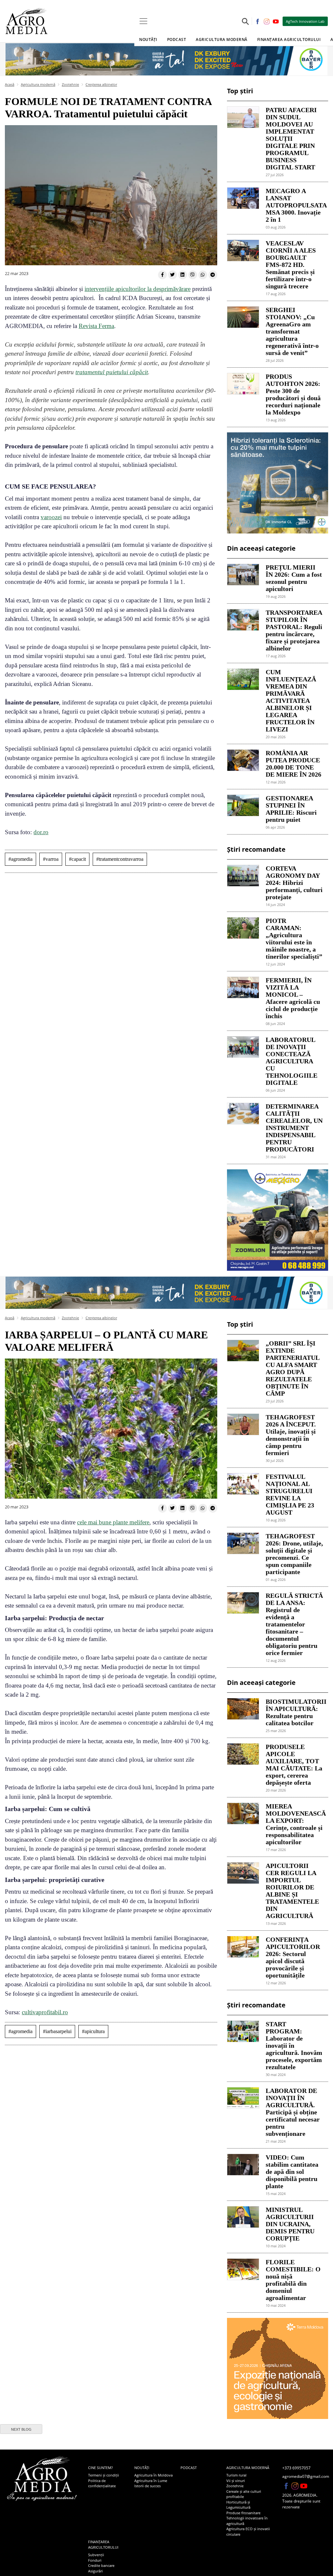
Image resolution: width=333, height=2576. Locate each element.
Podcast (177, 39)
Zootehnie (70, 84)
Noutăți (142, 2468)
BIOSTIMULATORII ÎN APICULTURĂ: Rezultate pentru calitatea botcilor (294, 1712)
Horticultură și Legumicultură (238, 2505)
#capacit (77, 859)
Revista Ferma (96, 326)
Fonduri (95, 2560)
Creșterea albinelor (101, 84)
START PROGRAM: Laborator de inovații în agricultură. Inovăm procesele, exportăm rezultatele (294, 2045)
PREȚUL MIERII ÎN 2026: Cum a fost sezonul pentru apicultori (294, 578)
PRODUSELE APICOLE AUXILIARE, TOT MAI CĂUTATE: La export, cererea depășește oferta (294, 1765)
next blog (21, 2429)
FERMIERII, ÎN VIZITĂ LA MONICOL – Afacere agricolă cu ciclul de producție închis (293, 998)
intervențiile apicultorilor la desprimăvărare (138, 289)
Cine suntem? (100, 2468)
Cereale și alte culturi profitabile (244, 2494)
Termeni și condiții (104, 2475)
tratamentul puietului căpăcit (112, 372)
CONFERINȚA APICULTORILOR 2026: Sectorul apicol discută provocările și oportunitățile (293, 1957)
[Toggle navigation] (143, 21)
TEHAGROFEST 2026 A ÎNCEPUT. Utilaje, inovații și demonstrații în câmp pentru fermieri (291, 1435)
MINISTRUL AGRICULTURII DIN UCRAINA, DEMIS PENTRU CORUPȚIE (290, 2224)
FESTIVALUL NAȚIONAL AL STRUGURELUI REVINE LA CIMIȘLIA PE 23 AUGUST (290, 1494)
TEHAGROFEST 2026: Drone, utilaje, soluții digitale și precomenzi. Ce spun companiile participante (294, 1554)
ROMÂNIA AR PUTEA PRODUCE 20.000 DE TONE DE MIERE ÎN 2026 (293, 764)
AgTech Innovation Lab (305, 21)
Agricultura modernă (38, 84)
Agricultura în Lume (151, 2481)
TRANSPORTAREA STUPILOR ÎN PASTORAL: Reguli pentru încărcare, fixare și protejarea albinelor (294, 630)
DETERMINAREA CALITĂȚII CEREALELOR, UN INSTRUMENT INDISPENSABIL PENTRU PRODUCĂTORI (294, 1128)
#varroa (51, 859)
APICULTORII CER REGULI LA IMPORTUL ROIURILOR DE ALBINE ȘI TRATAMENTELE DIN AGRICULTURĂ (292, 1891)
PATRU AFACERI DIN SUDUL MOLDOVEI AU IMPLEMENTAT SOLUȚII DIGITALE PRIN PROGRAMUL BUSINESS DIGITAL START (291, 138)
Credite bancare (101, 2565)
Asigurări (95, 2571)
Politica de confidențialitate (102, 2483)
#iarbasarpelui (57, 2031)
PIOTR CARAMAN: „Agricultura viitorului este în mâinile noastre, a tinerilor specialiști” (294, 939)
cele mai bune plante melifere (113, 1522)
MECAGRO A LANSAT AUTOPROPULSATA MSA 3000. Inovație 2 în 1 (294, 205)
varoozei (51, 517)
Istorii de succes (147, 2486)
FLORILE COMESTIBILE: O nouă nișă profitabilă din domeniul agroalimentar (293, 2280)
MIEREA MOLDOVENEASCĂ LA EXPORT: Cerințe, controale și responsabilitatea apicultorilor (294, 1824)
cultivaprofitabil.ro (45, 2012)
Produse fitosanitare (243, 2513)
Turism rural (236, 2475)
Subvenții (96, 2555)
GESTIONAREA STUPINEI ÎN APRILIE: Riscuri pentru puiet (291, 809)
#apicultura (93, 2031)
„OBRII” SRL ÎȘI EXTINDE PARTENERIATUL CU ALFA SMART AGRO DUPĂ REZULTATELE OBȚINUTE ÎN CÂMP (293, 1368)
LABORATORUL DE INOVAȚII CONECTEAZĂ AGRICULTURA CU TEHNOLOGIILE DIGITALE (292, 1061)
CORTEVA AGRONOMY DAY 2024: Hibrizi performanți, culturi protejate (294, 883)
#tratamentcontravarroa (120, 859)
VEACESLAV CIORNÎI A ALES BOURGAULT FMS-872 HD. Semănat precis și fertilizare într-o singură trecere (291, 265)
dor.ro (41, 832)
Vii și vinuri (236, 2481)
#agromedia (20, 859)
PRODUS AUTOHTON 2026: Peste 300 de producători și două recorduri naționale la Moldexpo (293, 394)
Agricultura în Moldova (153, 2475)
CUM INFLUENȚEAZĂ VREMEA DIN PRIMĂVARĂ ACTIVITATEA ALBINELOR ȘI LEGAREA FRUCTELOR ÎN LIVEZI (291, 701)
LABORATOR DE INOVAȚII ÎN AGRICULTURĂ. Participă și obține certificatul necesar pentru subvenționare (293, 2112)
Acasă (10, 84)
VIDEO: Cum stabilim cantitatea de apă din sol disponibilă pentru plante (292, 2172)
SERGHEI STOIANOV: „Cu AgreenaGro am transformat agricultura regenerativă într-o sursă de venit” (292, 331)
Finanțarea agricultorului (103, 2544)
